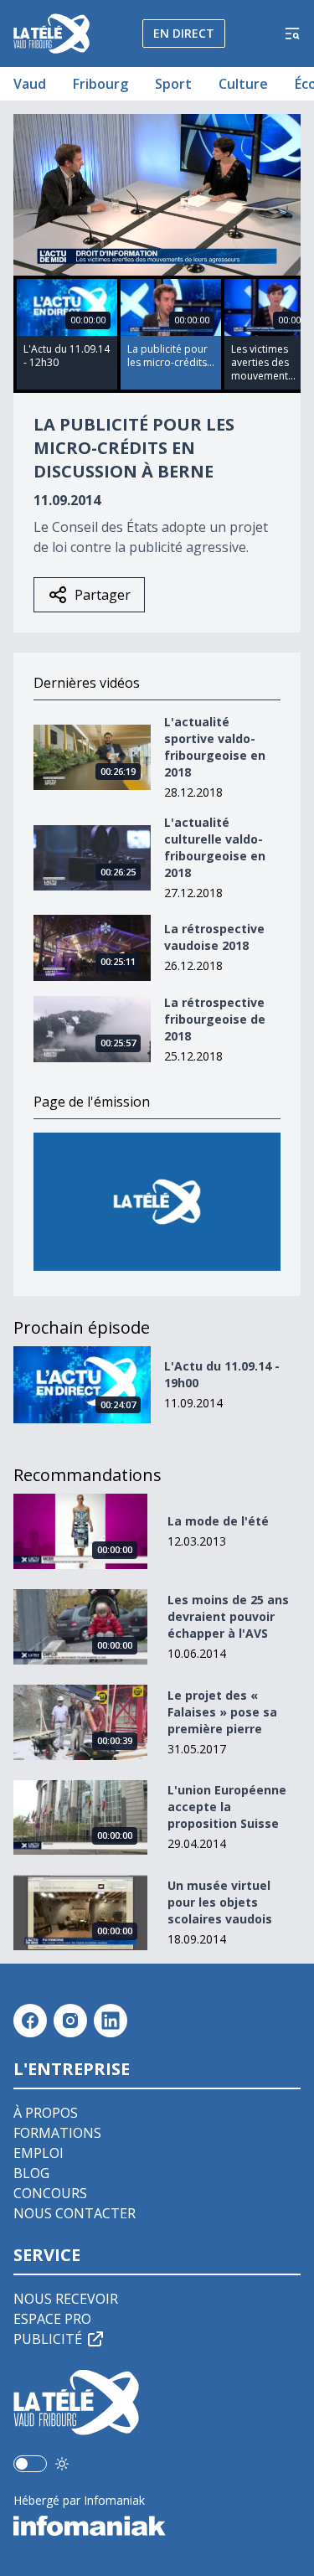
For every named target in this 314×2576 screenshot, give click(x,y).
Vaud (30, 84)
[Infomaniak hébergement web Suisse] (157, 2526)
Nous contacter (75, 2213)
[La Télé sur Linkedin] (111, 2021)
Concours (50, 2193)
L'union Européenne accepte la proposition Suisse (227, 1807)
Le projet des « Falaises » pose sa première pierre (222, 1712)
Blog (31, 2173)
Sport (173, 84)
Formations (57, 2133)
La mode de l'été (218, 1521)
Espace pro (52, 2319)
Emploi (39, 2153)
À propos (46, 2113)
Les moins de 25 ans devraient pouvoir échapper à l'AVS (228, 1616)
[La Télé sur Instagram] (70, 2021)
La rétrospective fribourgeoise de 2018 (215, 1019)
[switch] (30, 2464)
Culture (243, 84)
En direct (184, 33)
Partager (103, 595)
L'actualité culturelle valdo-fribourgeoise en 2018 (215, 847)
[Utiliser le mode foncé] (62, 2464)
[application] (157, 195)
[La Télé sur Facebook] (30, 2021)
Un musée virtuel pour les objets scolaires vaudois (220, 1902)
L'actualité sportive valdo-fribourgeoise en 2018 (215, 747)
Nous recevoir (66, 2299)
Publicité (48, 2339)
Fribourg (100, 84)
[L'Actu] (157, 1202)
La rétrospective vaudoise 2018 (214, 937)
